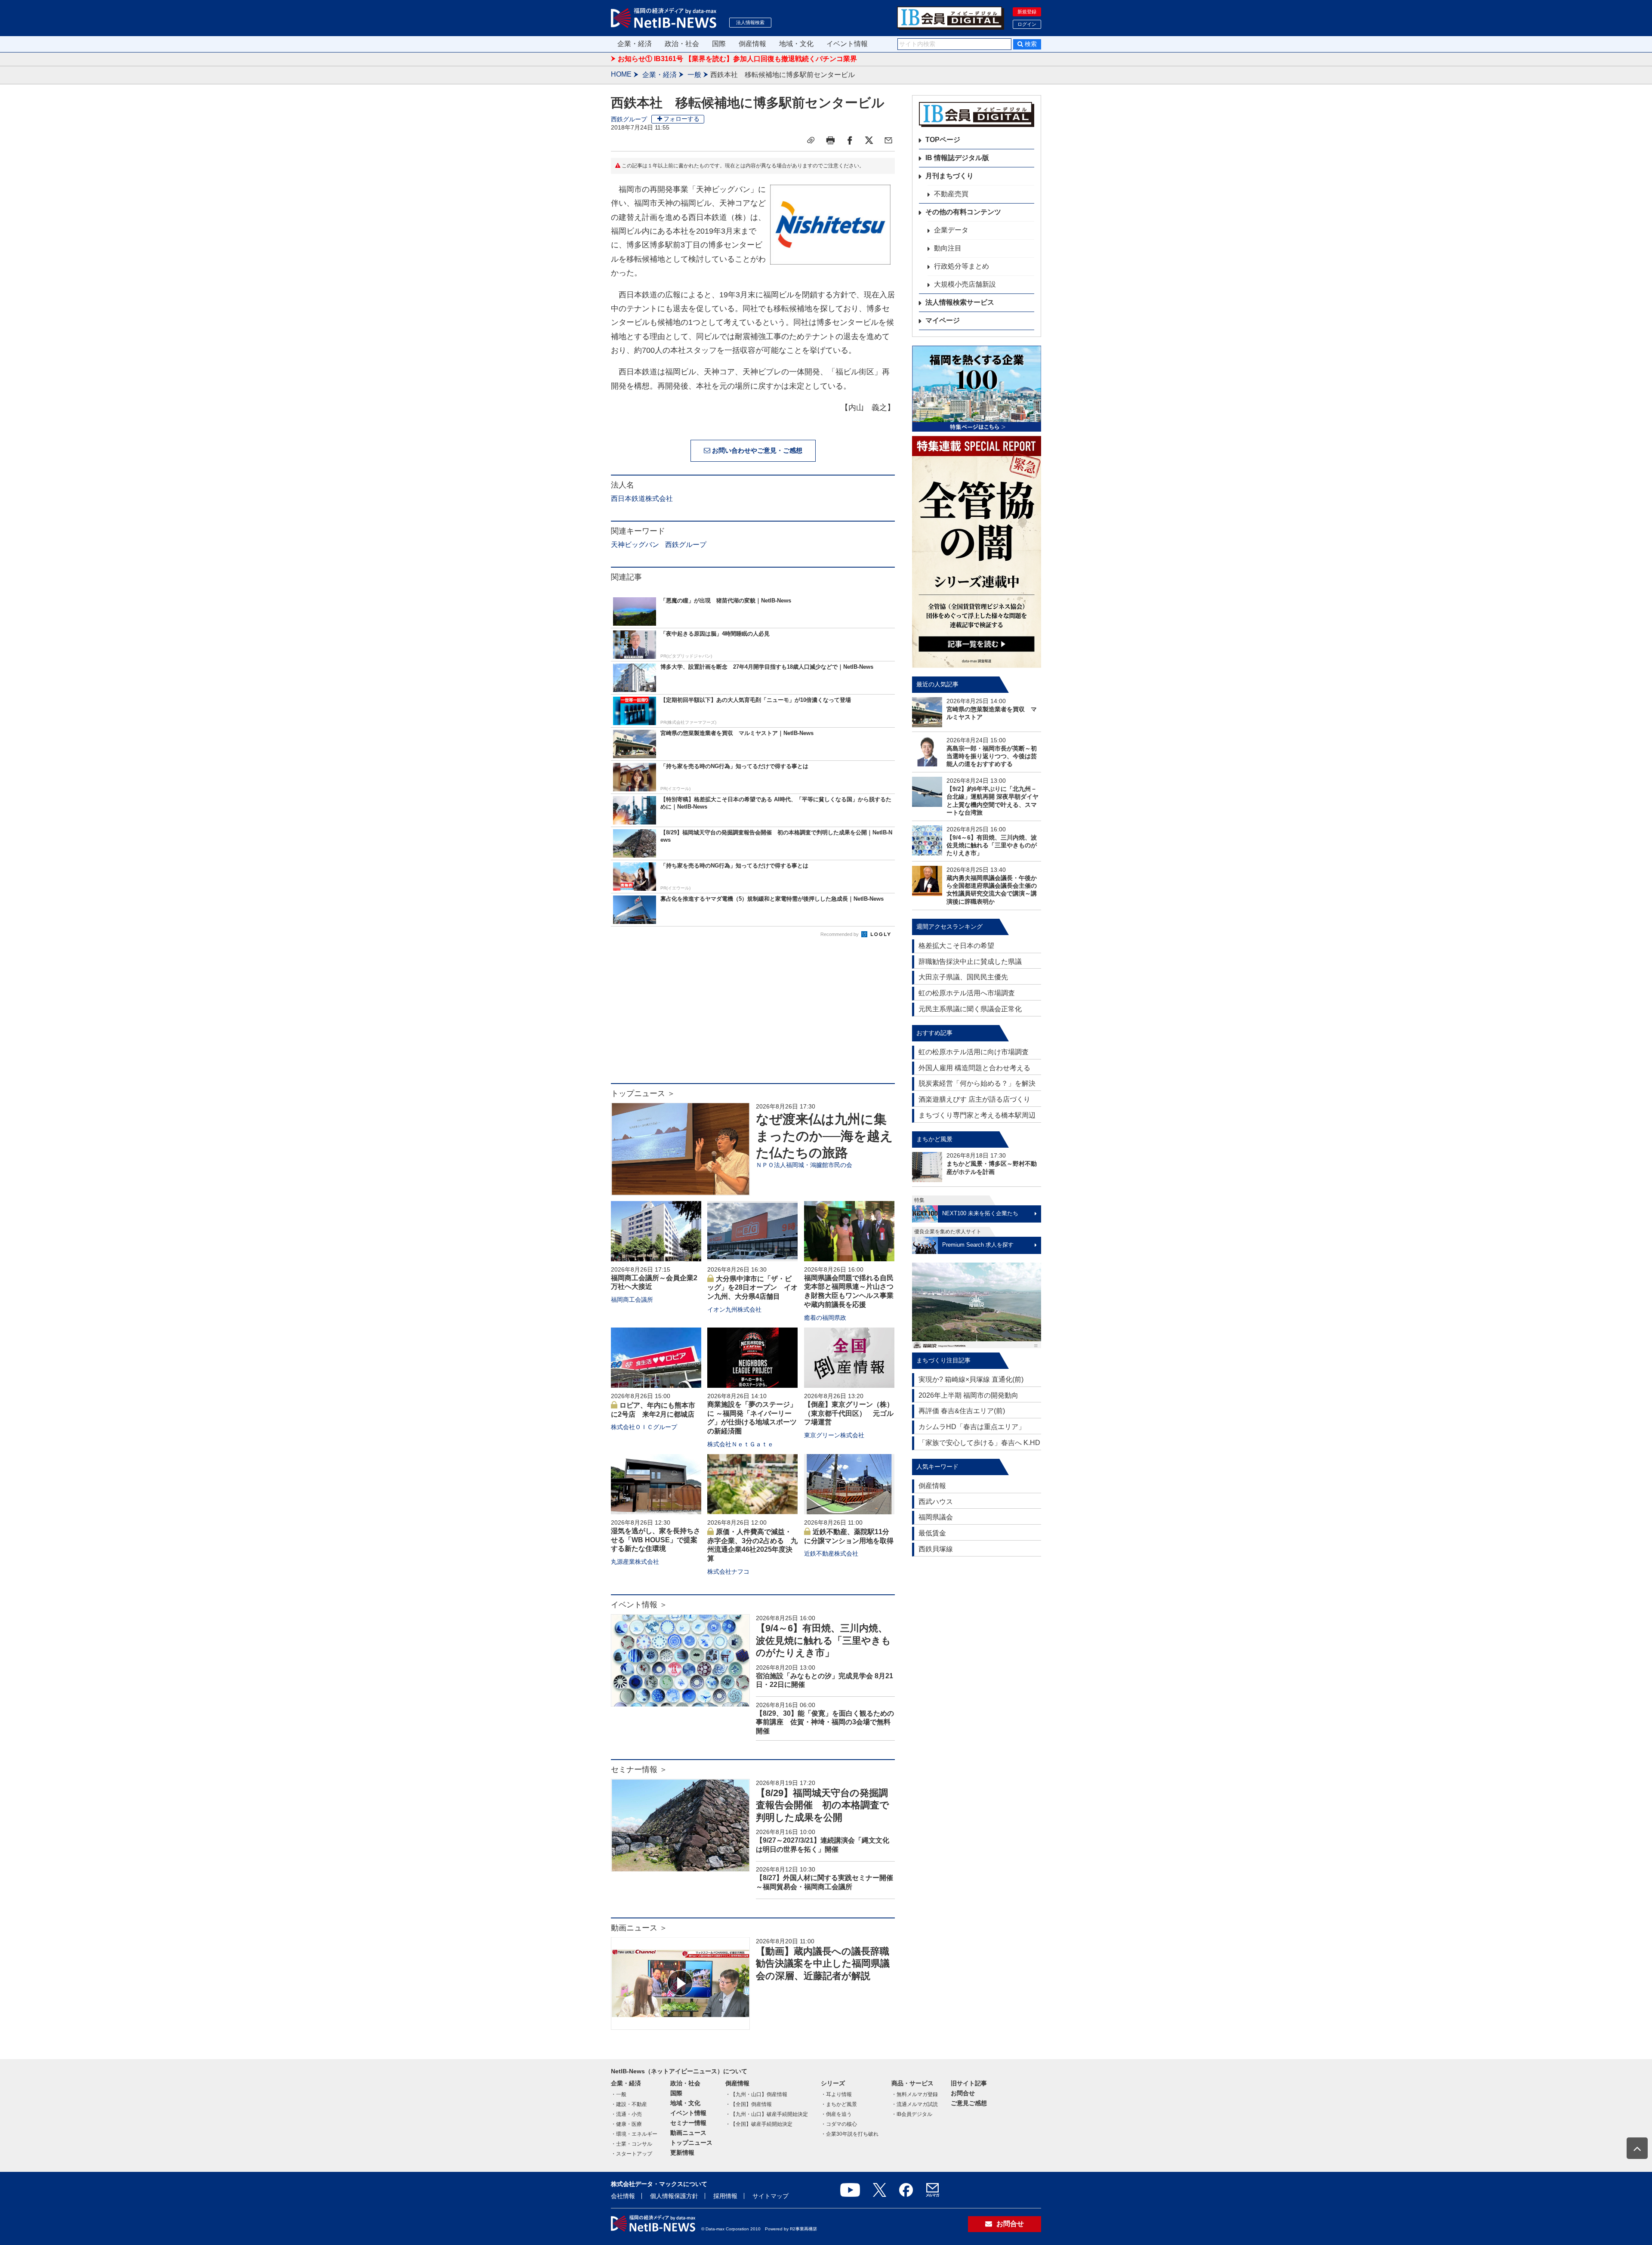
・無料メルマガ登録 (915, 2094)
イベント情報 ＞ (639, 1605)
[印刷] (830, 140)
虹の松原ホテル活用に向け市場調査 (974, 1052)
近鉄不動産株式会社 (831, 1553)
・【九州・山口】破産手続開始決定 (767, 2114)
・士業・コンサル (632, 2144)
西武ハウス (936, 1502)
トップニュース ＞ (643, 1093)
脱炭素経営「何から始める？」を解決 (977, 1083)
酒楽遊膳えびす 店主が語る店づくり (974, 1099)
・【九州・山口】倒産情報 (756, 2094)
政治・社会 (682, 44)
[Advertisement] (753, 1014)
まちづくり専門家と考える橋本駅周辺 (977, 1115)
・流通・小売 (626, 2114)
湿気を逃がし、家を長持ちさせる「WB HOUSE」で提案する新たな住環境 (656, 1540)
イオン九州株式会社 (734, 1309)
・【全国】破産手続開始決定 (759, 2124)
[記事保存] (811, 140)
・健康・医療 (626, 2124)
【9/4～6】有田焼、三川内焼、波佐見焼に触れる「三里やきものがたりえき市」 (823, 1640)
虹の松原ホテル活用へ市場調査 (967, 993)
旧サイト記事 (969, 2083)
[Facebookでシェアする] (850, 140)
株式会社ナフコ (728, 1572)
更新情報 (682, 2152)
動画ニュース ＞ (639, 1928)
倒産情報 (752, 44)
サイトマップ (771, 2196)
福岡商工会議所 (632, 1300)
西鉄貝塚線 (936, 1549)
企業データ (951, 230)
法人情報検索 (750, 22)
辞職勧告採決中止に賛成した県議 (970, 962)
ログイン (1027, 24)
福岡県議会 (936, 1517)
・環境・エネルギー (634, 2134)
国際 (719, 44)
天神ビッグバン (635, 545)
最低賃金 (932, 1533)
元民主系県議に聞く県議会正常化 (970, 1009)
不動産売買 (951, 194)
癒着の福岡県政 (825, 1318)
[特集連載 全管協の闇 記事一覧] (977, 552)
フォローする (681, 119)
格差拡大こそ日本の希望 (956, 946)
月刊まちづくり (949, 176)
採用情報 (725, 2196)
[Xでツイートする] (869, 140)
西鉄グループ (629, 119)
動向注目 (948, 248)
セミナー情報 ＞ (639, 1769)
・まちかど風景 (839, 2104)
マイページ (943, 320)
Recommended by (840, 934)
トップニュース (691, 2143)
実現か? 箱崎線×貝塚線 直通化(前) (971, 1379)
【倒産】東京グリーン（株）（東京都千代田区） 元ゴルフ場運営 (849, 1413)
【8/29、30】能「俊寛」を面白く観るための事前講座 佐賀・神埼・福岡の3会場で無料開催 (825, 1722)
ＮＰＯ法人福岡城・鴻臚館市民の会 (804, 1165)
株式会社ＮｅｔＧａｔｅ (740, 1444)
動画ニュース (688, 2133)
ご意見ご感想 (969, 2103)
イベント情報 (847, 44)
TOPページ (943, 140)
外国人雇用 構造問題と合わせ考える (974, 1068)
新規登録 (1027, 12)
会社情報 (623, 2196)
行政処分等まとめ (962, 266)
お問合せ (963, 2093)
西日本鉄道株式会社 (642, 499)
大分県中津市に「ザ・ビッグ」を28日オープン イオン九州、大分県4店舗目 (752, 1288)
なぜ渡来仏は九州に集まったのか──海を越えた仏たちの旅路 (824, 1136)
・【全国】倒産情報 (749, 2104)
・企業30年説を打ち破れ (850, 2134)
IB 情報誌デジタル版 (957, 158)
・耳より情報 (836, 2094)
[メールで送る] (888, 140)
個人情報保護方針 (674, 2196)
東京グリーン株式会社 (834, 1435)
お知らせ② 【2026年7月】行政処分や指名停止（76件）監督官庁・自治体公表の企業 (749, 59)
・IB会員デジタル (912, 2114)
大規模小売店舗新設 (965, 284)
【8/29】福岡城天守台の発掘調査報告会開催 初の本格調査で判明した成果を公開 (823, 1805)
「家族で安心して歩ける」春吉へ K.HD (979, 1443)
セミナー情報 (688, 2123)
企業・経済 (635, 44)
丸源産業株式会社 (635, 1562)
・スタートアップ (632, 2154)
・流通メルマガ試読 (915, 2104)
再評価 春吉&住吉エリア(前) (962, 1411)
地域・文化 (796, 44)
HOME (621, 74)
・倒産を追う (836, 2114)
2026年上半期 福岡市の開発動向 (968, 1395)
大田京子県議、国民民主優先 (963, 977)
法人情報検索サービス (960, 302)
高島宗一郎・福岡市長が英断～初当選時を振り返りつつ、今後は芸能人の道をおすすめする (992, 756)
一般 (694, 75)
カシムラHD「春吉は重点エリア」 (972, 1427)
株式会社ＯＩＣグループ (644, 1427)
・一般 (619, 2094)
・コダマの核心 (839, 2124)
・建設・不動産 (629, 2104)
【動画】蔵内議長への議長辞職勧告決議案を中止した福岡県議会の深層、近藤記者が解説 (823, 1964)
